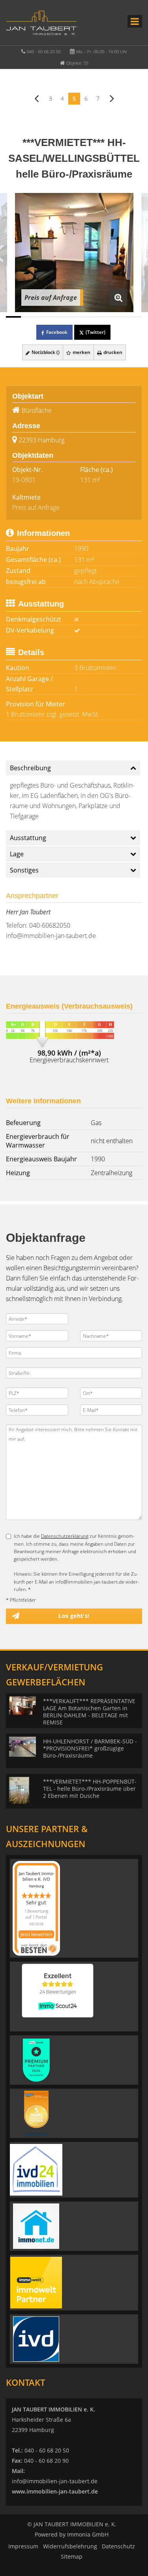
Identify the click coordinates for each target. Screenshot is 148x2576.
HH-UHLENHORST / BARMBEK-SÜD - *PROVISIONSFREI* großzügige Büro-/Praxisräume (90, 1748)
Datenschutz (118, 2546)
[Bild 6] (89, 317)
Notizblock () (45, 352)
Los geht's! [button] (74, 1616)
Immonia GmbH (88, 2534)
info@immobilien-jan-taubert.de (51, 936)
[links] (37, 98)
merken (81, 352)
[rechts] (112, 98)
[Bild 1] (13, 317)
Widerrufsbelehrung (70, 2546)
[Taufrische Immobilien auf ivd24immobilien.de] (36, 2169)
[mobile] (135, 21)
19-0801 (24, 480)
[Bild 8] (119, 317)
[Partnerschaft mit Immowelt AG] (36, 2282)
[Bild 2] (28, 317)
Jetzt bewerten (36, 1934)
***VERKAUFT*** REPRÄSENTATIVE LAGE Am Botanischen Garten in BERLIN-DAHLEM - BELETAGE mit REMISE (89, 1712)
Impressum (23, 2546)
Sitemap (72, 2556)
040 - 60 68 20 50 (44, 51)
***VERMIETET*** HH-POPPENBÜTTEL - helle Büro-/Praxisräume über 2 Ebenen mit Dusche (90, 1789)
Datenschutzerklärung (65, 1536)
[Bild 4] (59, 317)
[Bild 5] (74, 317)
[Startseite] (41, 22)
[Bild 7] (104, 317)
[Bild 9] (135, 317)
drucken (112, 352)
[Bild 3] (44, 317)
